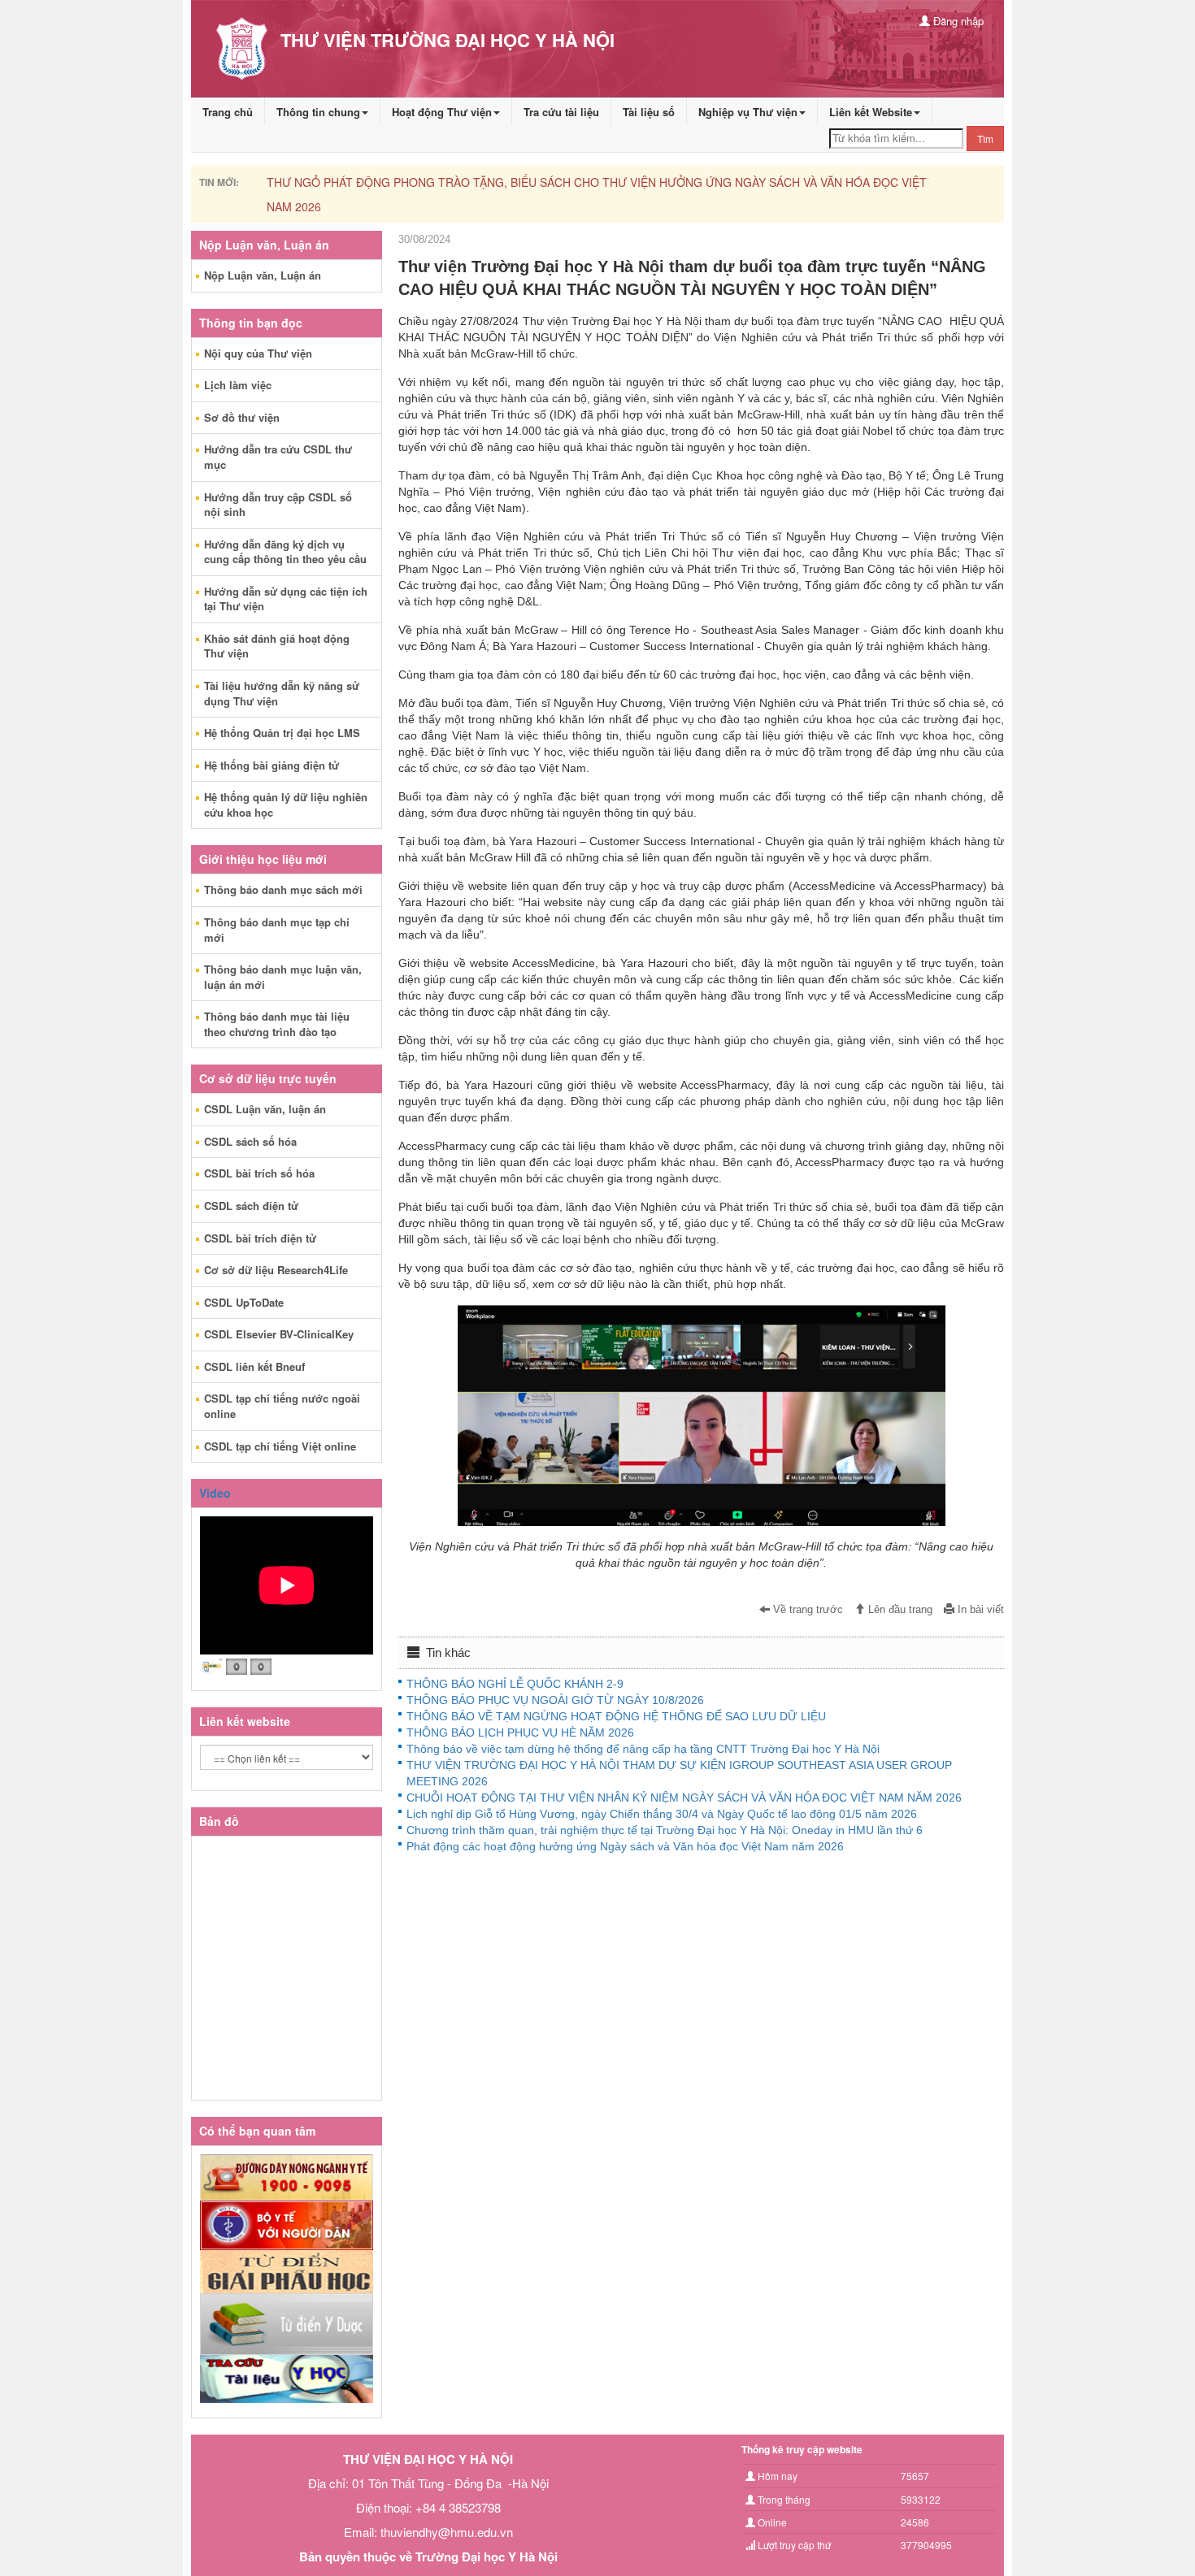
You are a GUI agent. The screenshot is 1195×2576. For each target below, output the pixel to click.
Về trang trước (806, 1610)
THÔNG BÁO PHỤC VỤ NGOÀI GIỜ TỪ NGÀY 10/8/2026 (555, 1700)
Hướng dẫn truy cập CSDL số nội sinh (278, 505)
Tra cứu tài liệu (561, 112)
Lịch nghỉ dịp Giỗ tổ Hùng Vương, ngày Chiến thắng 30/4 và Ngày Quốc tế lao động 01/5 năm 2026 (662, 1814)
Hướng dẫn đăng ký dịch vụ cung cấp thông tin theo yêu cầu (285, 552)
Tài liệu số (649, 112)
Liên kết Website (871, 112)
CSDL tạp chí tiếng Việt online (280, 1446)
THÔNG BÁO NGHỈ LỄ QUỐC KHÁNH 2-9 (515, 1684)
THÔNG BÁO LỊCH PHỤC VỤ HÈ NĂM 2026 (520, 1733)
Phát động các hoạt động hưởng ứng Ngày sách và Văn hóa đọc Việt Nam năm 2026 (625, 1846)
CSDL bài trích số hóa (259, 1173)
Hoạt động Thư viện (442, 112)
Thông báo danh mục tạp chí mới (277, 930)
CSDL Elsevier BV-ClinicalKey (279, 1334)
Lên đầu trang (899, 1610)
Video (215, 1493)
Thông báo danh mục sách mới (283, 889)
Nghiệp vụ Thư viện (748, 112)
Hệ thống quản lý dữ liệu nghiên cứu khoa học (286, 804)
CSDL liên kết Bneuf (254, 1366)
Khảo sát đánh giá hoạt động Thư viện (277, 646)
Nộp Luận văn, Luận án (263, 275)
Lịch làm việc (238, 385)
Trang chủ (228, 112)
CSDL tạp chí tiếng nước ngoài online (282, 1406)
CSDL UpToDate (244, 1302)
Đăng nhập (957, 21)
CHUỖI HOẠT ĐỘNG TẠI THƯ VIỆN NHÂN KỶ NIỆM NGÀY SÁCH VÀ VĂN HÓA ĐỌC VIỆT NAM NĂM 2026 (684, 1798)
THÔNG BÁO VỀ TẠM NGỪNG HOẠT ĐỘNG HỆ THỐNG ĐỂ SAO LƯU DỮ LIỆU (616, 1716)
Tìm (985, 139)
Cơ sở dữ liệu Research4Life (276, 1270)
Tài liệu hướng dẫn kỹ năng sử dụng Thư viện (282, 693)
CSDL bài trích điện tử (260, 1238)
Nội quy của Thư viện (258, 353)
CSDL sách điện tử (251, 1206)
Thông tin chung (318, 112)
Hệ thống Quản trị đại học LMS (282, 733)
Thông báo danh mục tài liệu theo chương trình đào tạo (277, 1024)
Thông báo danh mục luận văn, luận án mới (283, 977)
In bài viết (979, 1610)
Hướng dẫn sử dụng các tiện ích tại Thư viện (286, 599)
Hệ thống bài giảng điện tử (272, 765)
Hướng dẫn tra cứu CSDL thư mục (278, 457)
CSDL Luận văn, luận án (265, 1109)
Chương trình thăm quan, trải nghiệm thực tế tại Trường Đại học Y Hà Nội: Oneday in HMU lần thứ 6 (665, 1830)
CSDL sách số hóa (250, 1141)
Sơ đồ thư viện (242, 417)
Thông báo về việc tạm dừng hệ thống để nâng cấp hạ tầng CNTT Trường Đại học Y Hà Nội (643, 1749)
